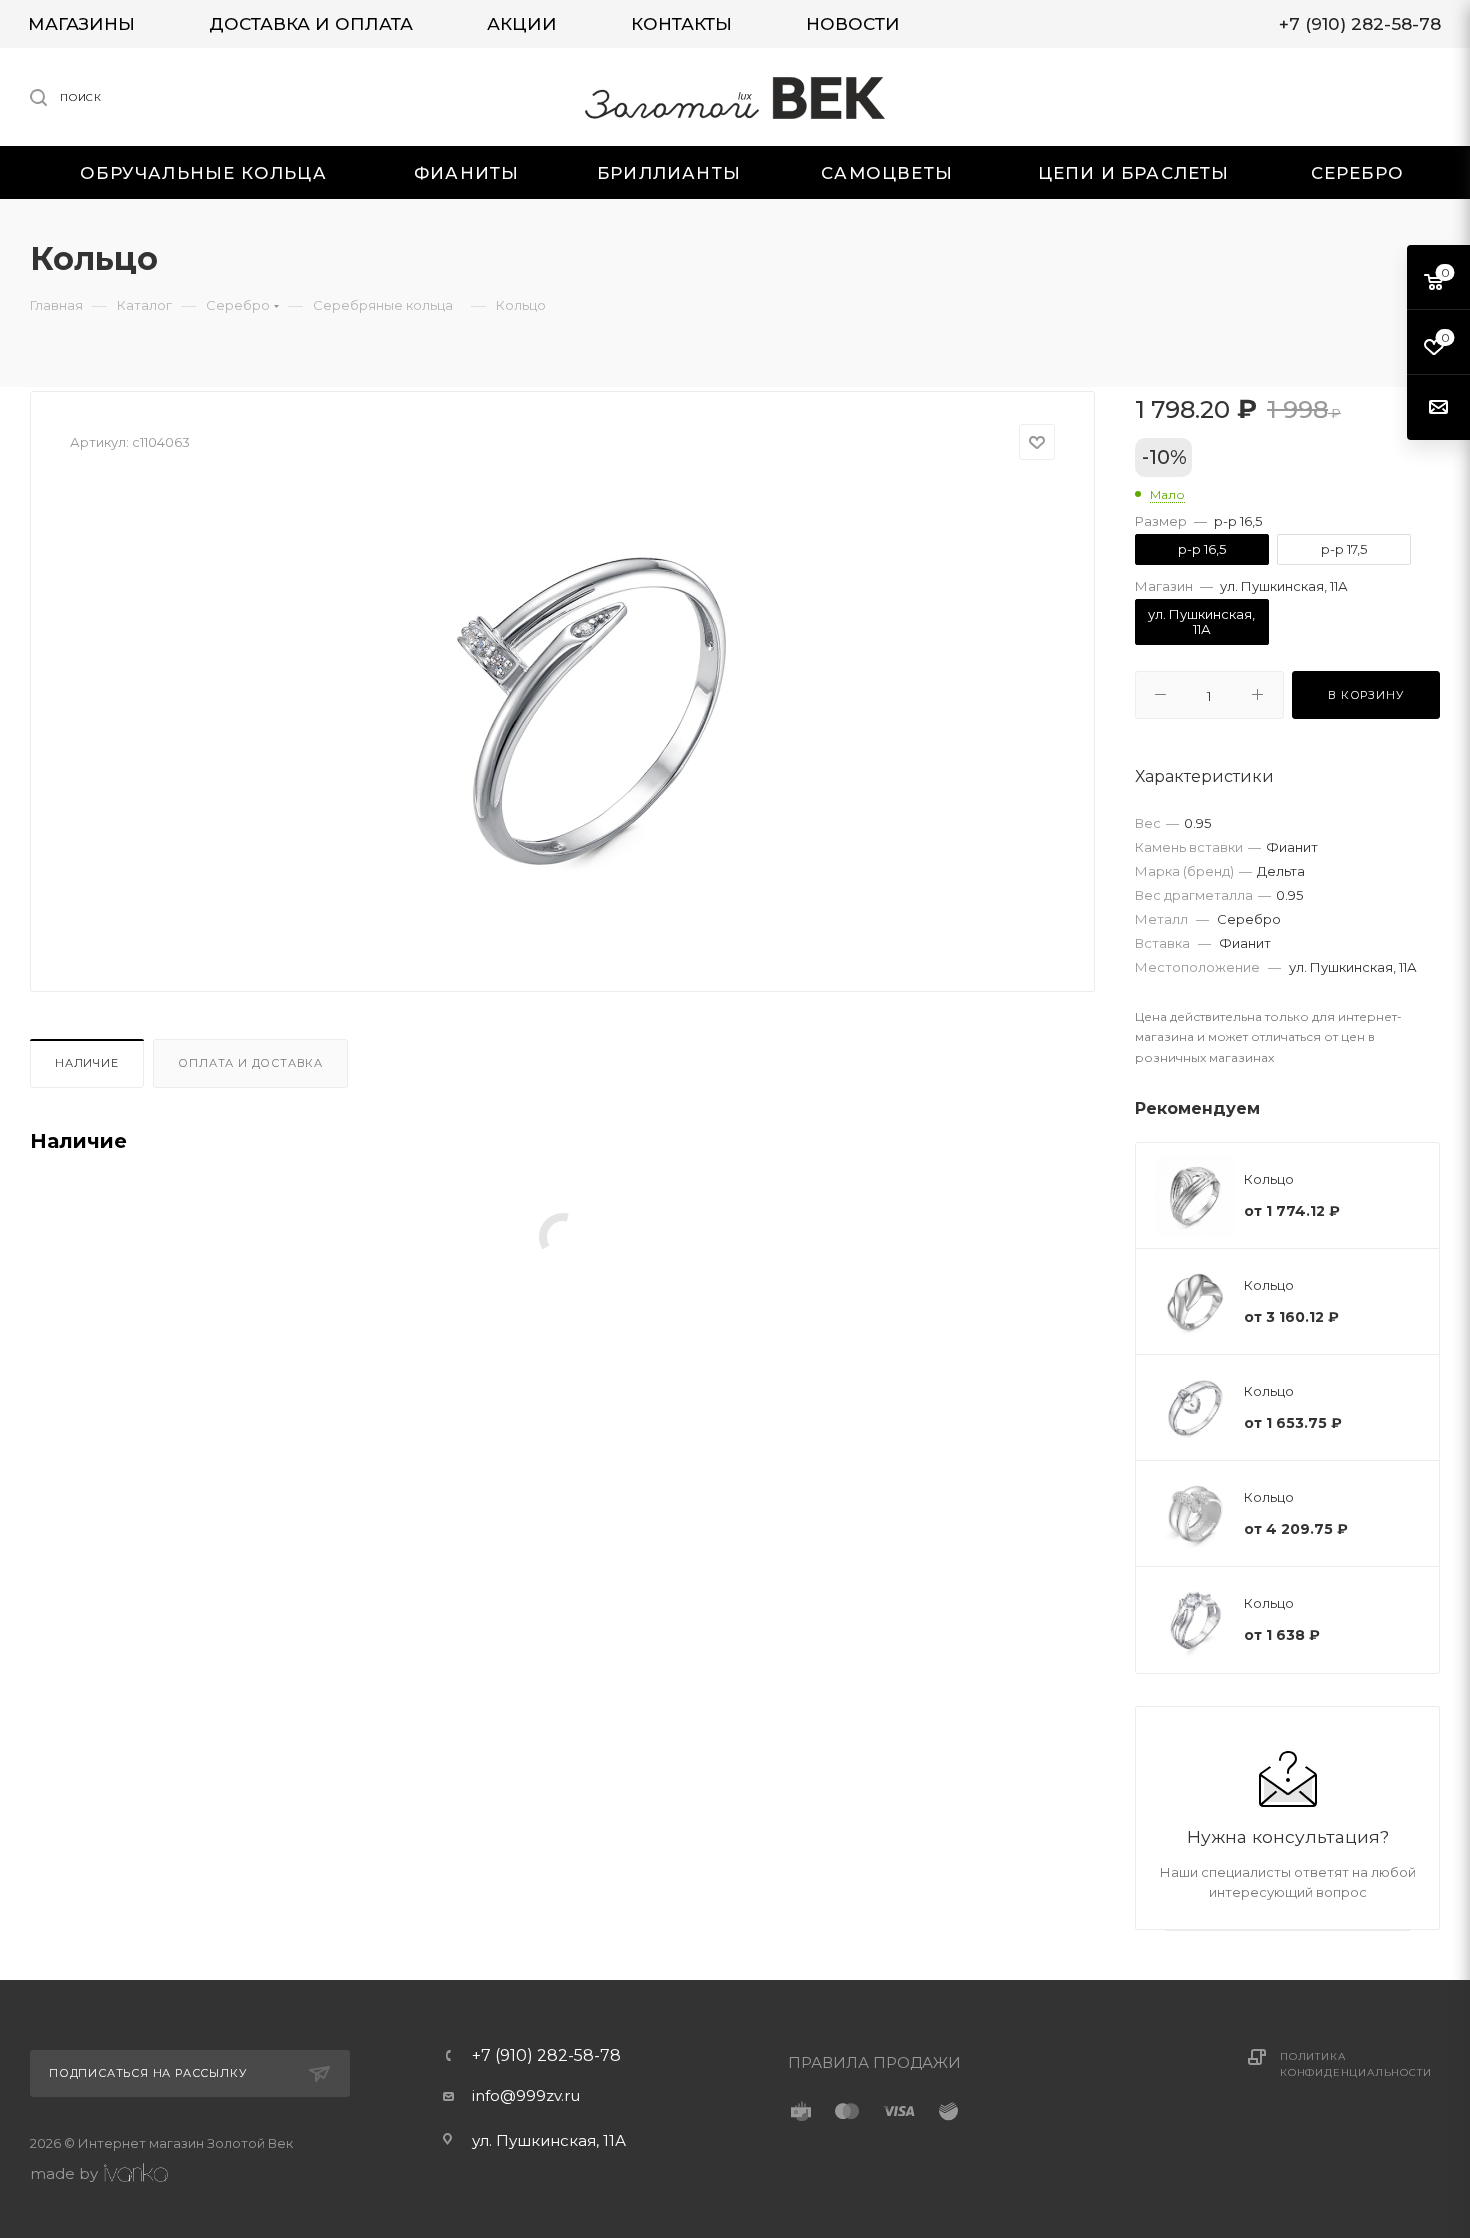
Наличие (87, 1063)
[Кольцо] (596, 710)
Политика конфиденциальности (1355, 2064)
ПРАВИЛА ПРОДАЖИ (874, 2062)
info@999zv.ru (526, 2095)
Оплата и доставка (250, 1063)
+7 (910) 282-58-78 (546, 2056)
